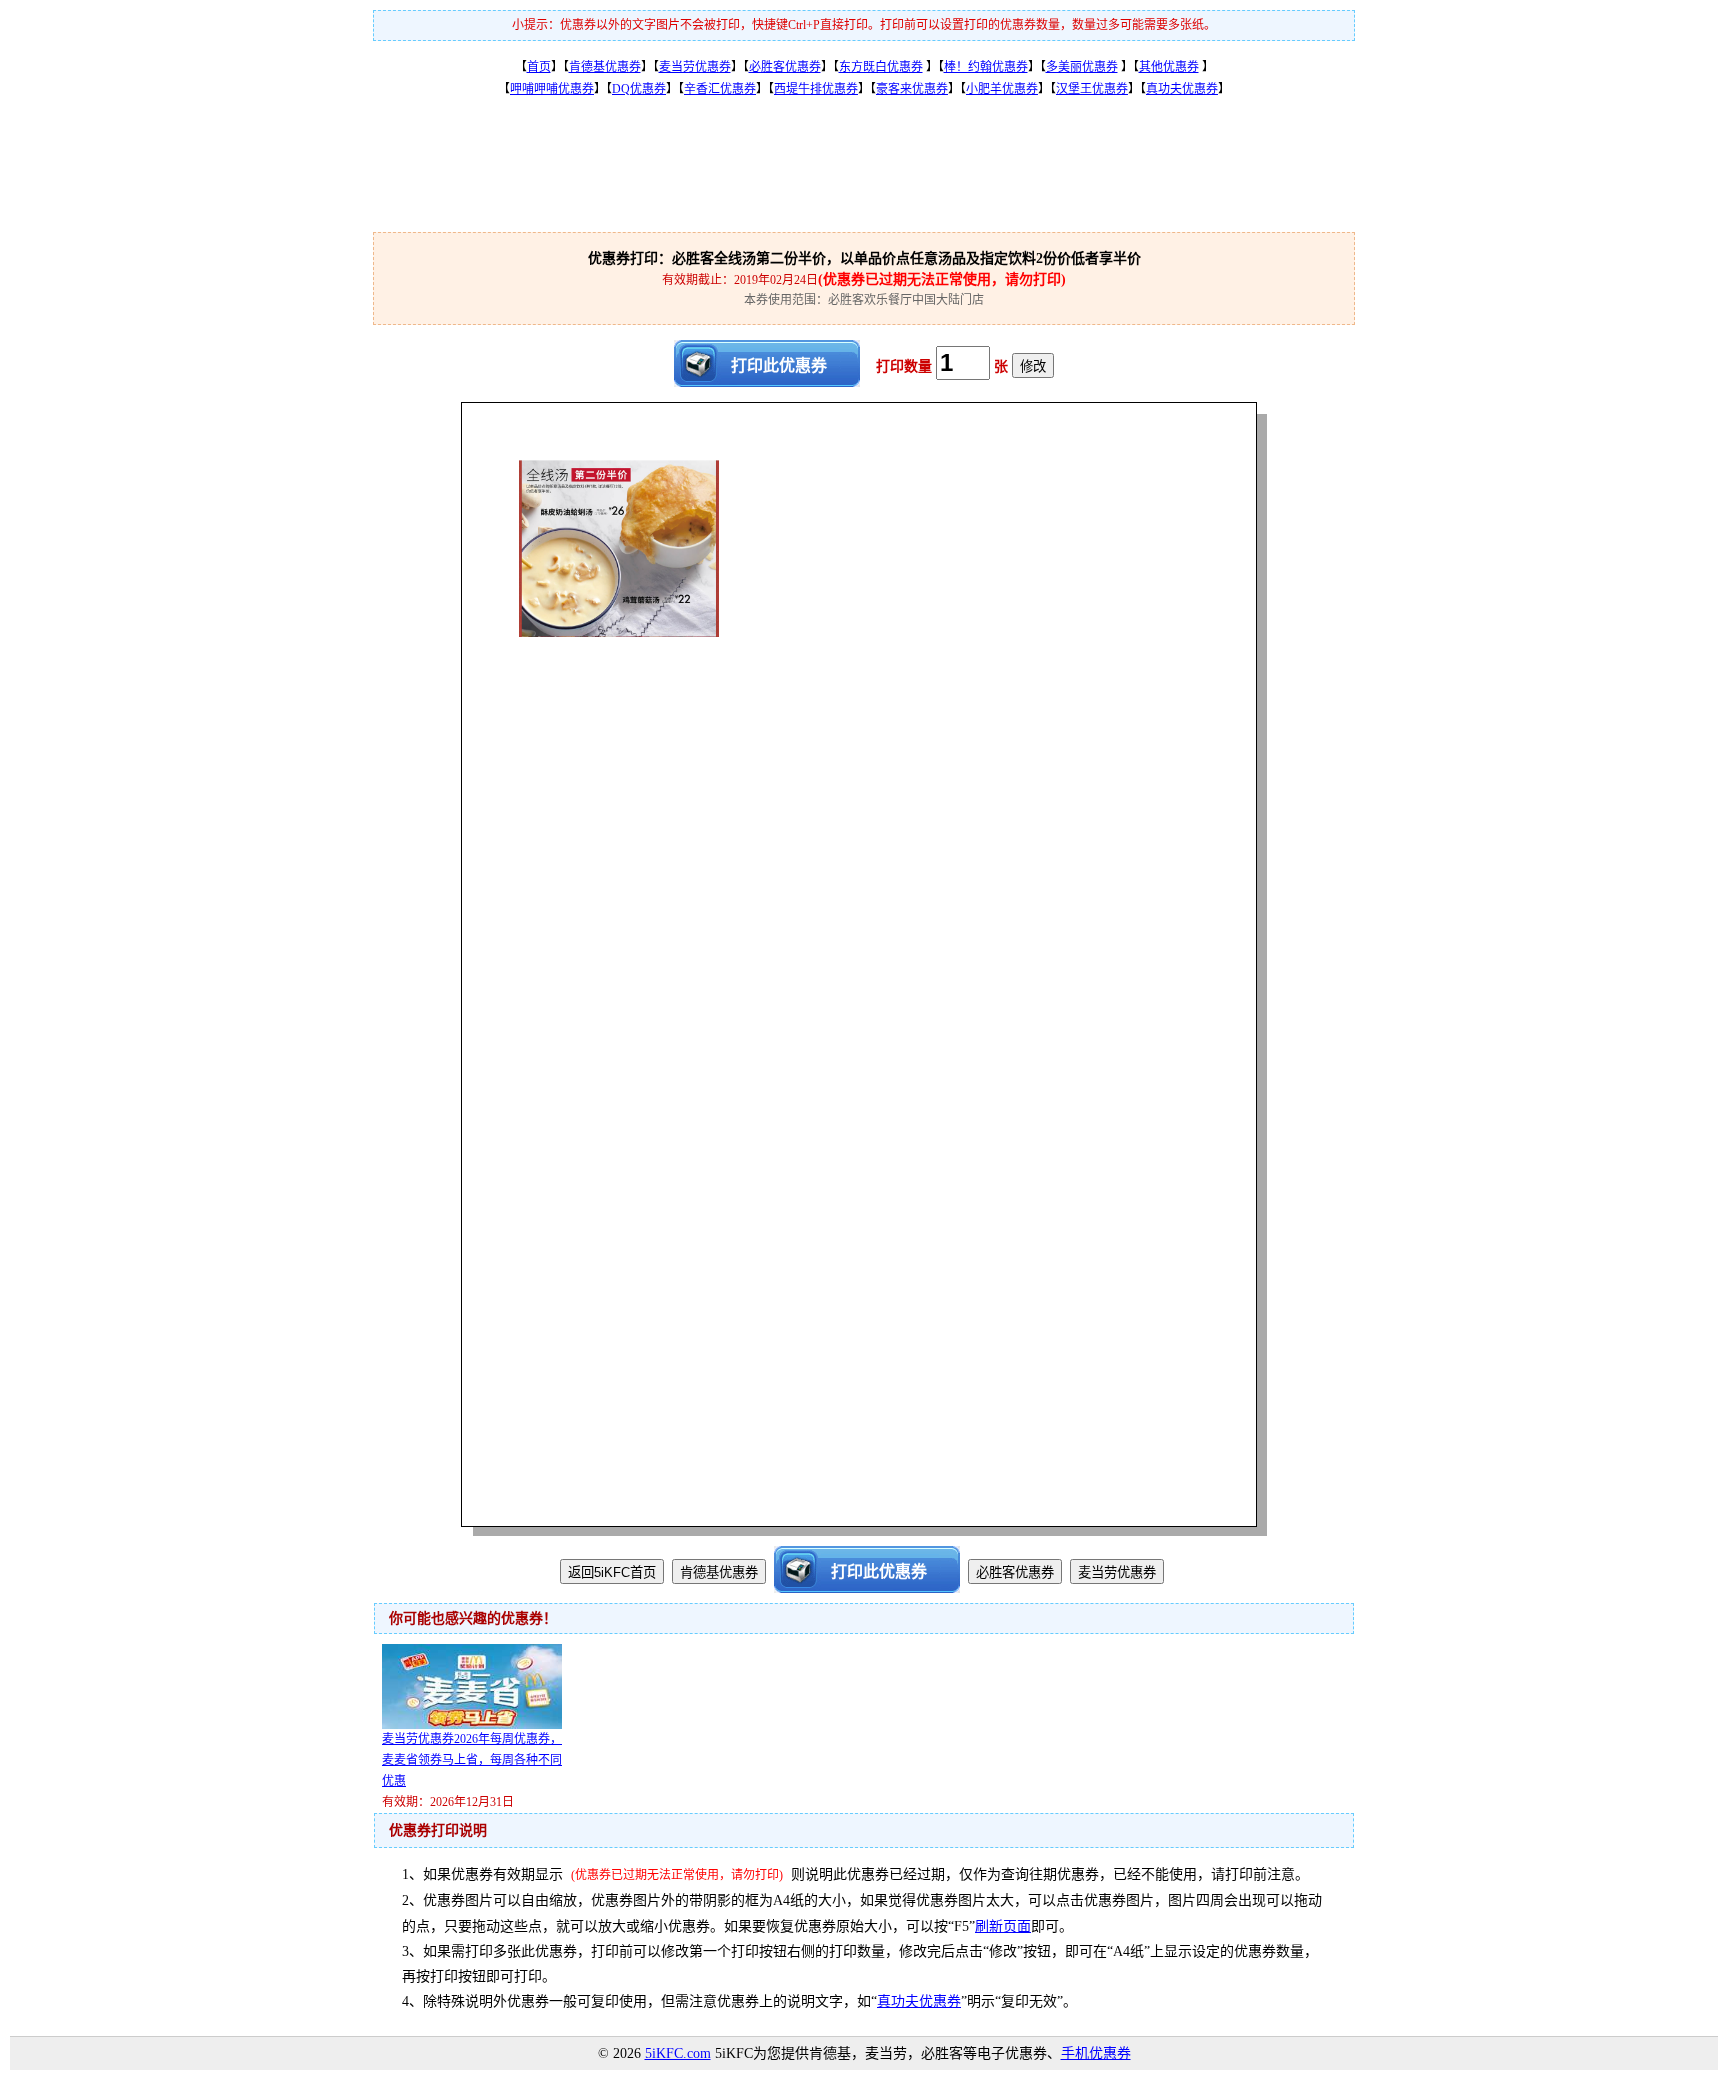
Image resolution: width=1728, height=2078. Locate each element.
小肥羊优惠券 (1002, 89)
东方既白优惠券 (881, 67)
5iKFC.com (678, 2053)
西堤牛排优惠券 (816, 89)
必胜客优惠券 (785, 67)
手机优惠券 (1096, 2053)
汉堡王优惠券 (1092, 89)
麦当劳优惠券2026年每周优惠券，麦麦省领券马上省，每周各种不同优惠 (472, 1760)
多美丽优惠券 (1082, 67)
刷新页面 (1003, 1926)
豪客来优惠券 (912, 89)
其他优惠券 (1169, 67)
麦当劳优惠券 (695, 67)
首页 (539, 67)
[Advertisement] (864, 177)
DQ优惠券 (639, 89)
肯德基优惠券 (605, 67)
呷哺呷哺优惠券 (552, 89)
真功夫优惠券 (1182, 89)
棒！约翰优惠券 (986, 67)
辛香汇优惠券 (720, 89)
